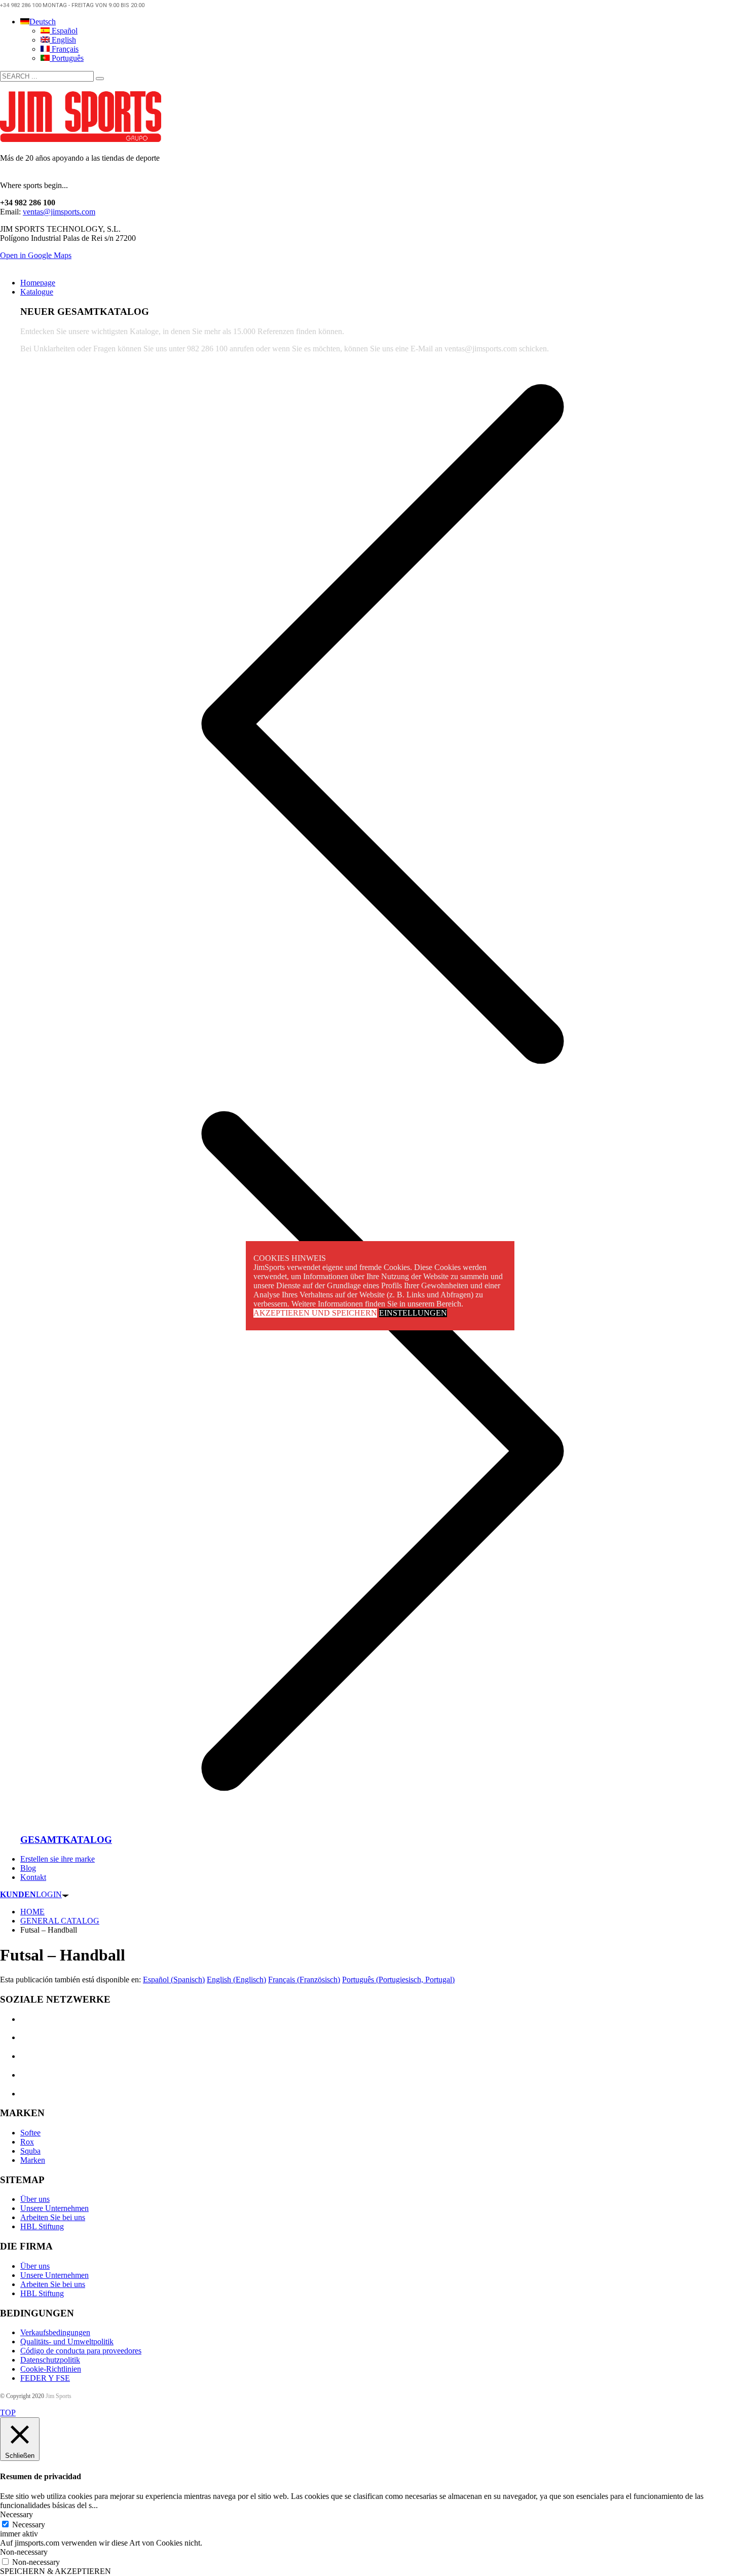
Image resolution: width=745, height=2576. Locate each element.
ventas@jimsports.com (59, 212)
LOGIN (31, 1894)
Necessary (29, 2525)
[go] (100, 79)
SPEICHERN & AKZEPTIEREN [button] (55, 2571)
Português (67, 58)
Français (64, 49)
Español (64, 31)
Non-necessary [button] (24, 2552)
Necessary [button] (16, 2514)
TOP (8, 2412)
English (63, 40)
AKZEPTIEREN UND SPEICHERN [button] (315, 1313)
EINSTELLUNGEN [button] (413, 1313)
